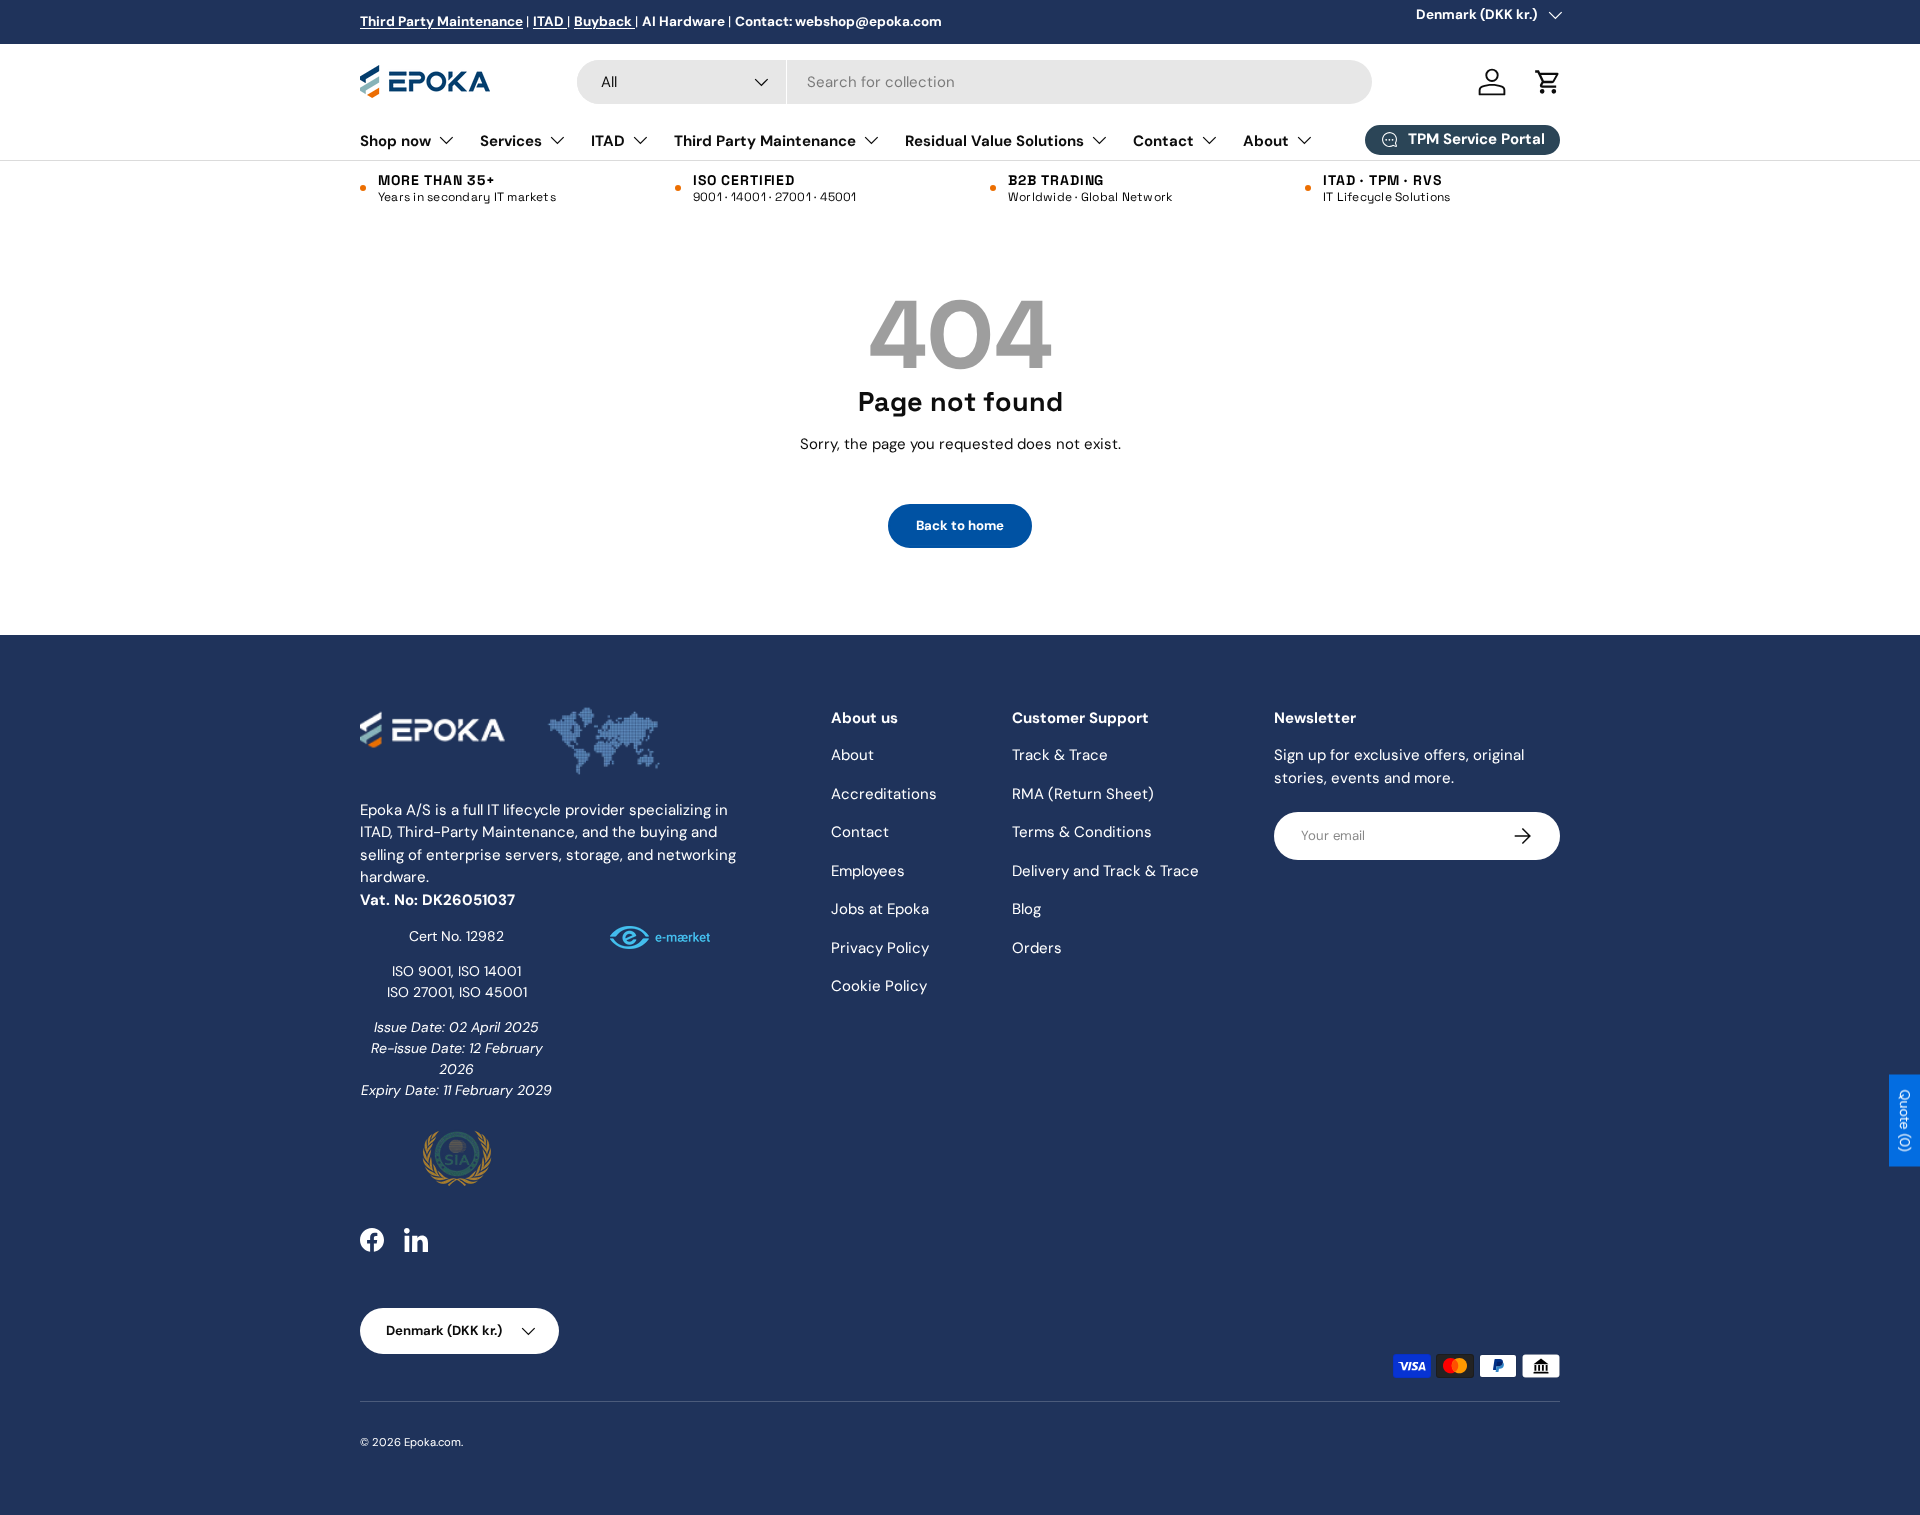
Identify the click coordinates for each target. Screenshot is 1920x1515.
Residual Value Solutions (994, 141)
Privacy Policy (880, 948)
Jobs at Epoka (880, 909)
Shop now (395, 141)
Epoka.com (432, 1442)
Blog (1026, 909)
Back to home (960, 525)
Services (511, 141)
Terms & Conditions (1082, 832)
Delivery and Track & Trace (1105, 871)
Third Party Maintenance (765, 141)
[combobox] (974, 82)
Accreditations (884, 794)
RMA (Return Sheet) (1083, 794)
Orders (1037, 948)
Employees (868, 871)
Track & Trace (1060, 755)
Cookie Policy (879, 986)
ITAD (608, 141)
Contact (1163, 141)
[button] (1548, 82)
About (1266, 141)
